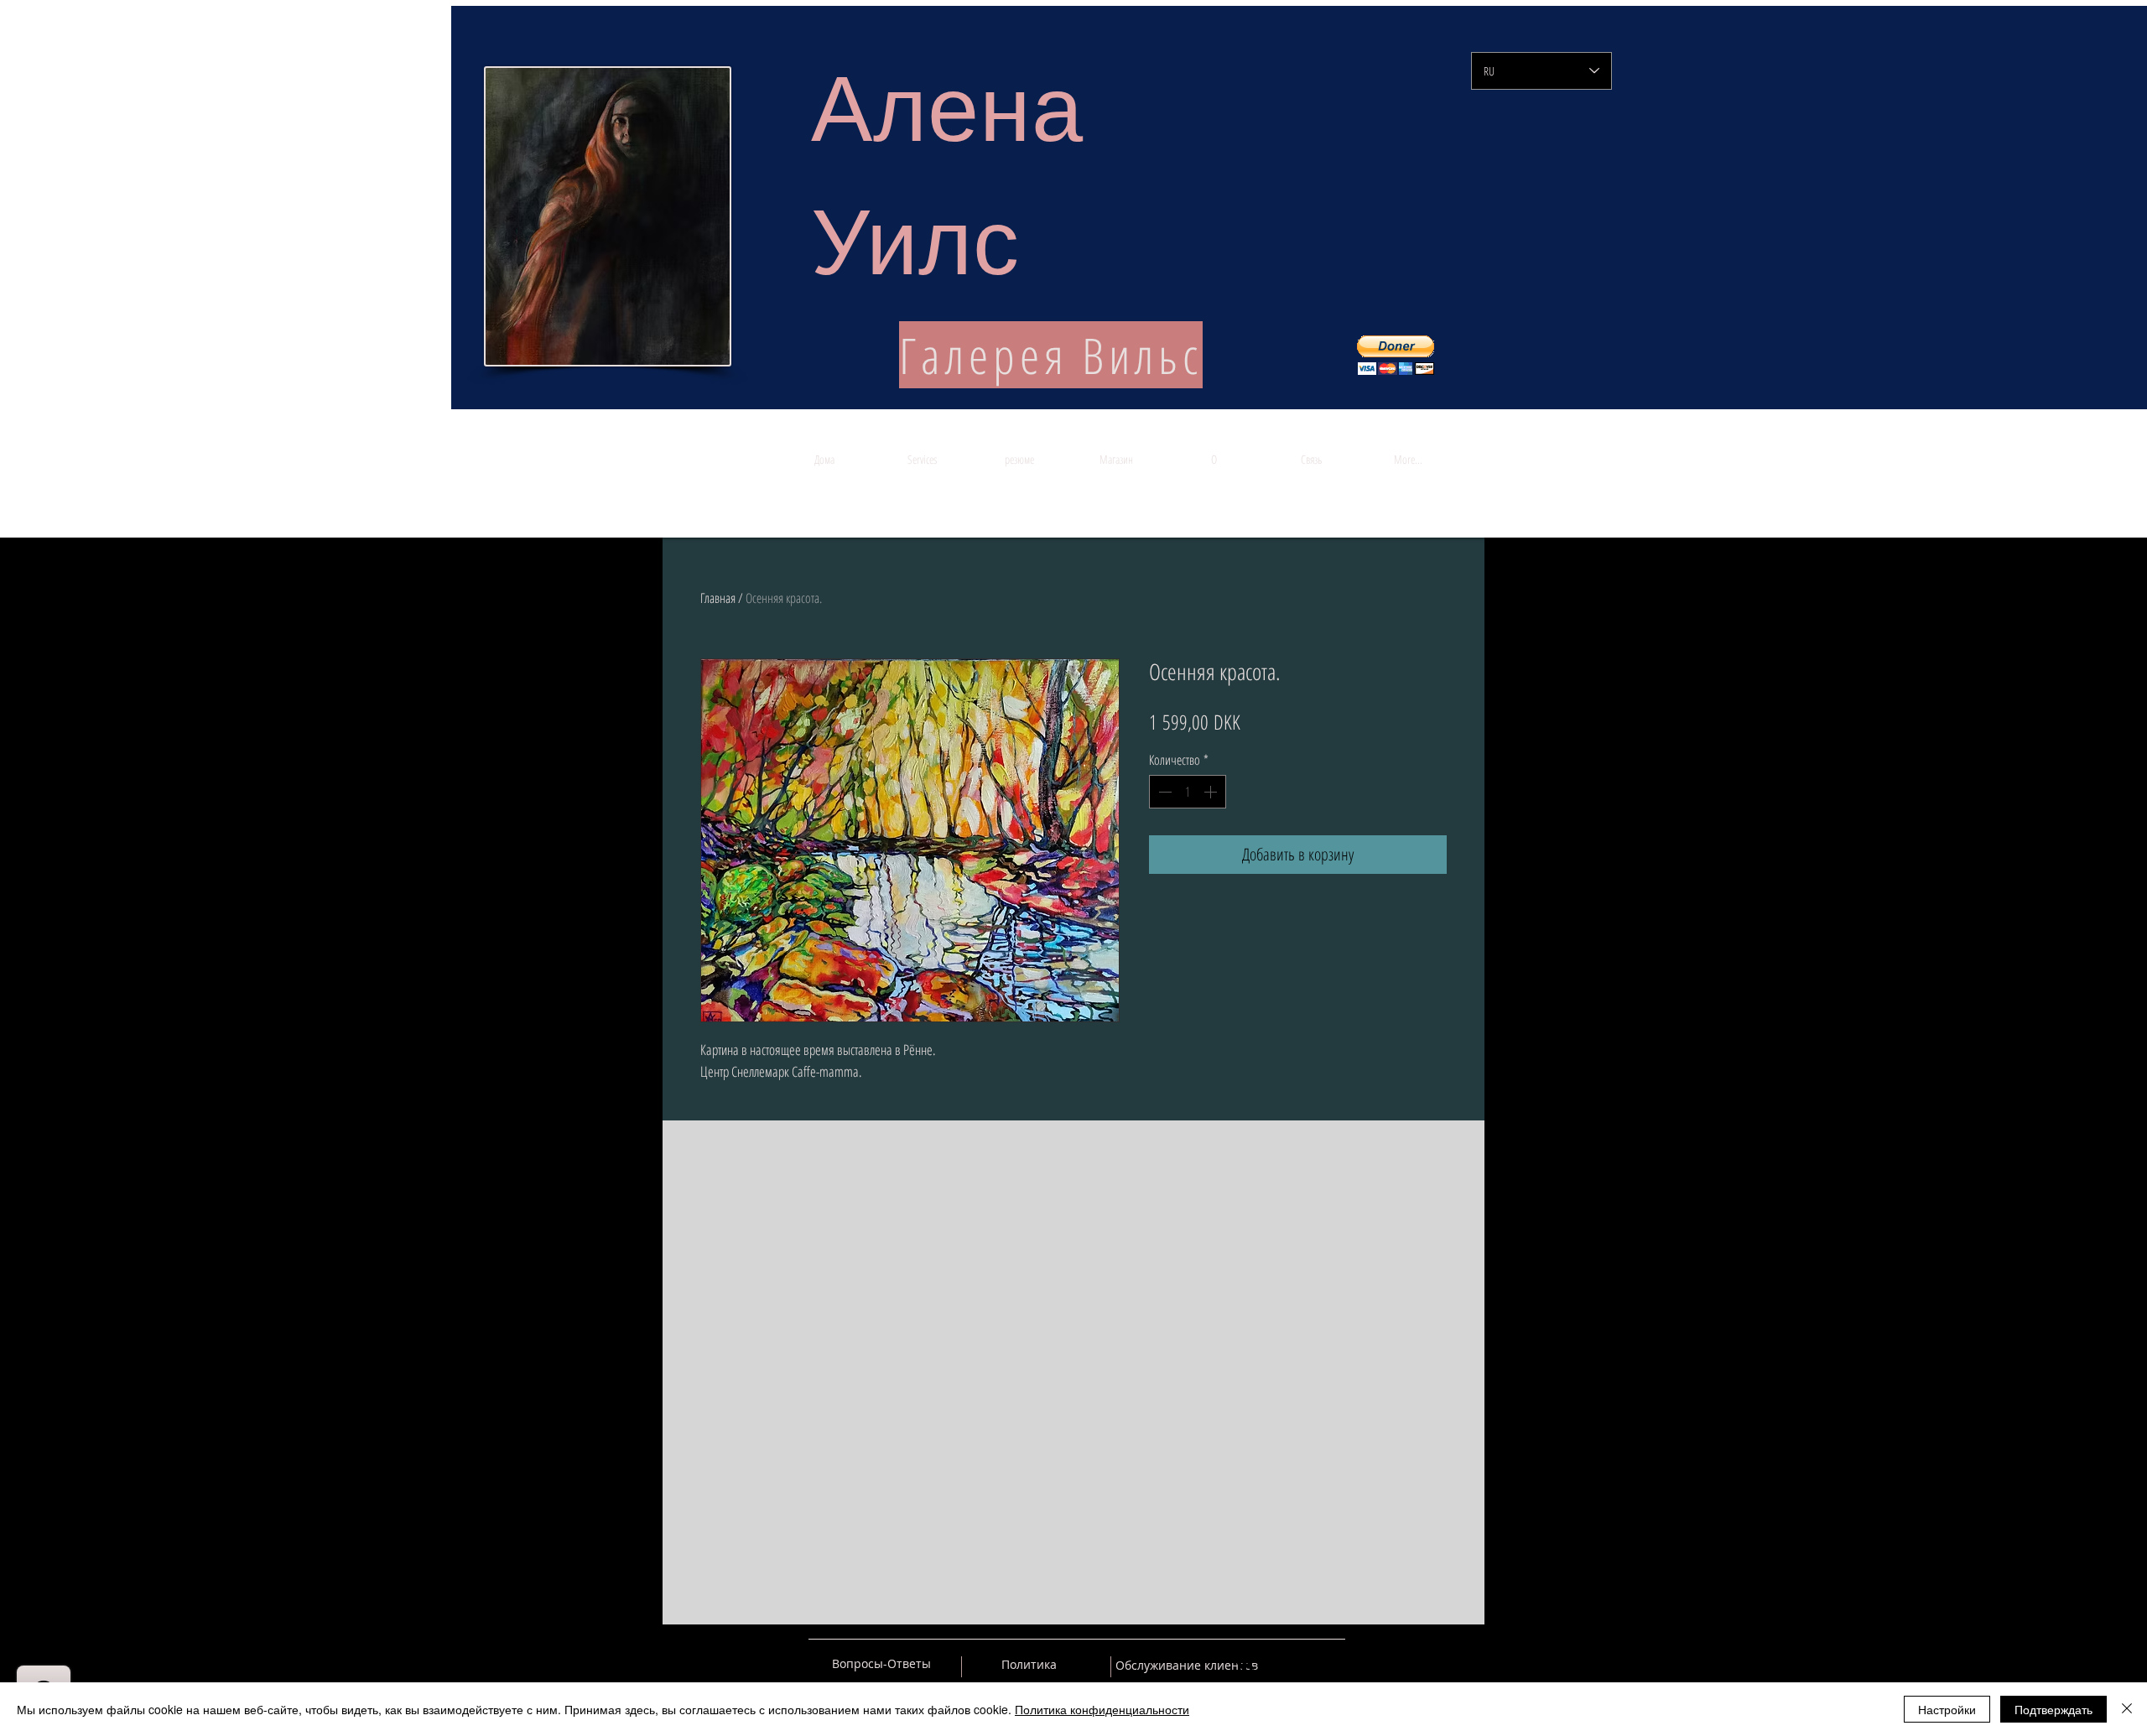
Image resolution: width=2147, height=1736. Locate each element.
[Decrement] (1163, 792)
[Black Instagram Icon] (1333, 1664)
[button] (1396, 355)
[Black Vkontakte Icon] (1245, 1664)
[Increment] (1212, 792)
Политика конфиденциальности (1102, 1709)
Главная (718, 598)
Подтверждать (2053, 1709)
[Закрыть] (2127, 1709)
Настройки (1947, 1709)
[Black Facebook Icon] (1274, 1664)
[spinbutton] (1188, 792)
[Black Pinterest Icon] (1303, 1664)
